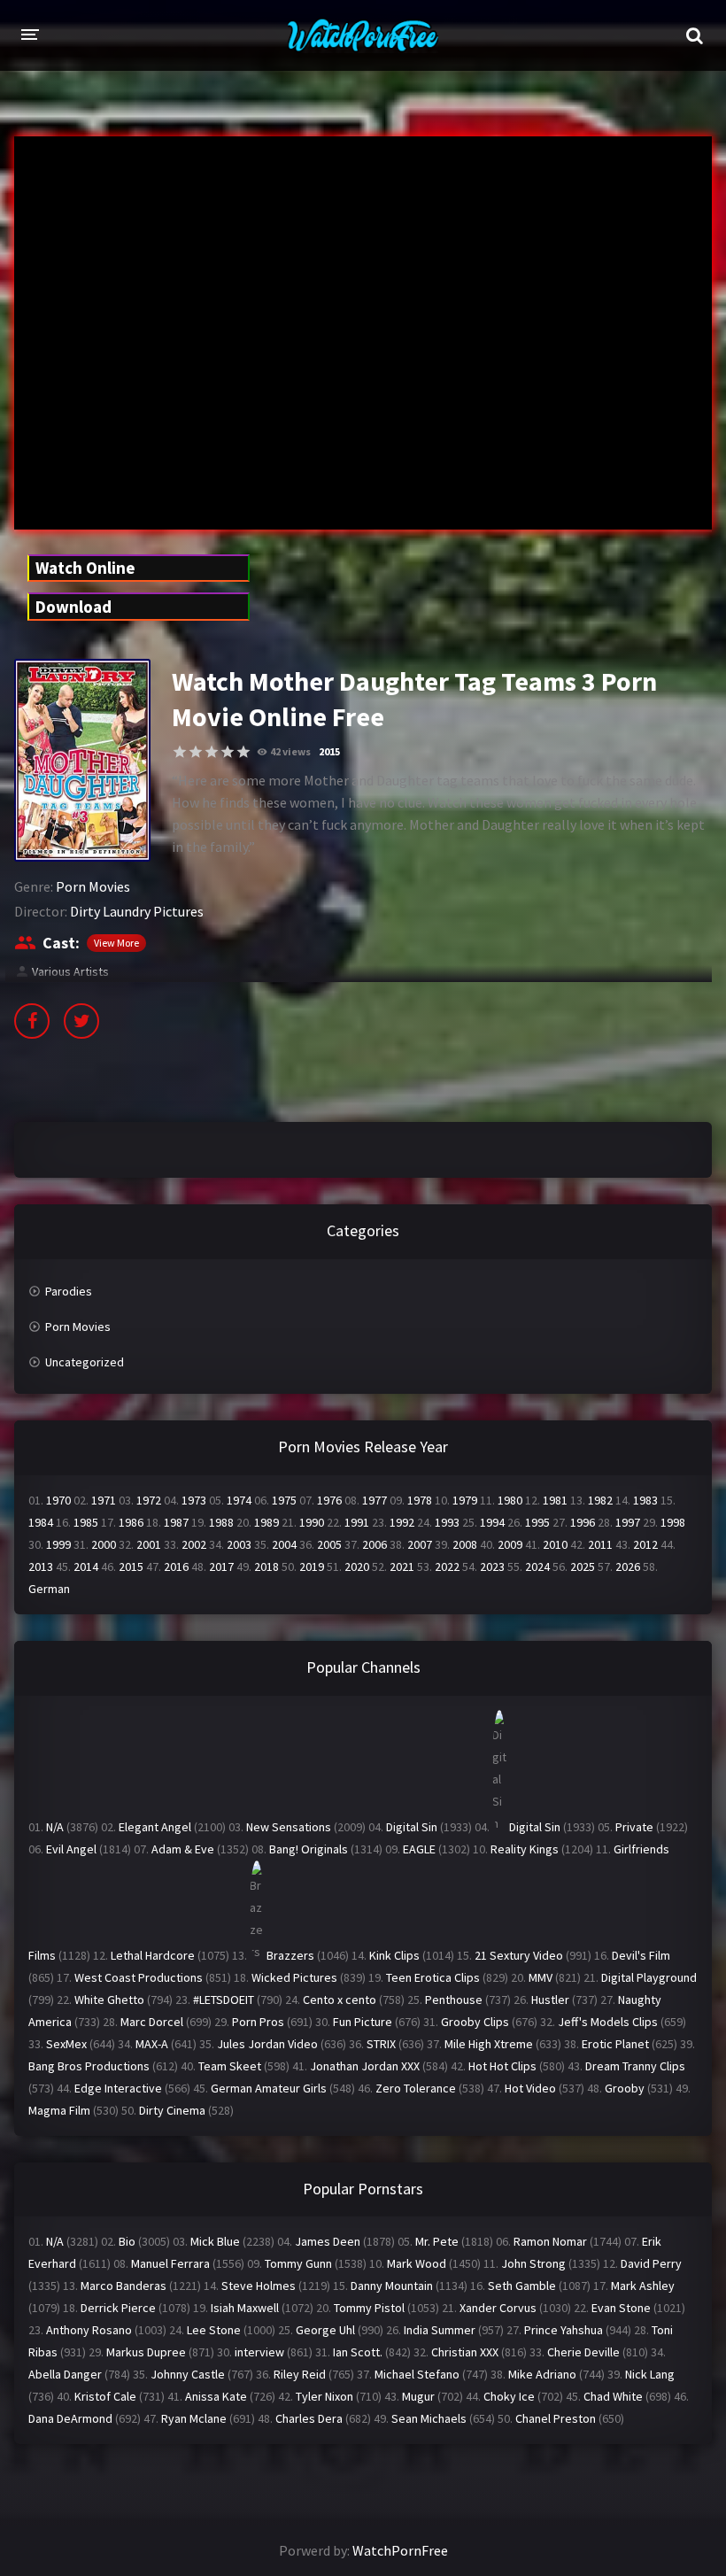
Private (634, 1827)
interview (259, 2352)
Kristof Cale (105, 2396)
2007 (420, 1544)
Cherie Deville (583, 2352)
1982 (600, 1500)
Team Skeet (230, 2066)
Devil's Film (641, 1955)
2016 (176, 1566)
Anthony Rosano (89, 2330)
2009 (510, 1544)
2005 (329, 1544)
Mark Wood (417, 2263)
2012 (645, 1544)
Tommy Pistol (369, 2308)
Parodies (69, 1291)
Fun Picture (363, 2022)
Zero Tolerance (416, 2088)
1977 (375, 1500)
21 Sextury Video (519, 1955)
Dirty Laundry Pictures (137, 911)
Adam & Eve (183, 1849)
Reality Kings (525, 1849)
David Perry (651, 2263)
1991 (357, 1522)
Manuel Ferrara (170, 2263)
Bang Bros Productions (89, 2066)
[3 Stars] (212, 752)
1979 (465, 1500)
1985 (86, 1522)
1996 (583, 1522)
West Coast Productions (139, 1977)
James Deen (328, 2241)
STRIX (381, 2044)
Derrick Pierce (118, 2308)
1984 (41, 1522)
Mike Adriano (542, 2374)
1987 (176, 1522)
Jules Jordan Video (267, 2044)
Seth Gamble (522, 2286)
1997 (628, 1522)
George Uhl (325, 2330)
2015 (329, 751)
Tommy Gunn (298, 2263)
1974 (239, 1500)
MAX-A (152, 2044)
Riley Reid (300, 2374)
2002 (194, 1544)
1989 (266, 1522)
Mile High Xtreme (489, 2044)
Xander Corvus (498, 2308)
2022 (447, 1566)
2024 (537, 1566)
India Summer (440, 2330)
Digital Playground (649, 1977)
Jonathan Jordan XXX (365, 2066)
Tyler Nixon (324, 2396)
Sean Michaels (429, 2418)
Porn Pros (258, 2022)
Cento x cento (340, 2000)
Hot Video (530, 2088)
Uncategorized (85, 1362)
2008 (465, 1544)
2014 (86, 1566)
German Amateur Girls (269, 2088)
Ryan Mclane (194, 2418)
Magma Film (59, 2110)
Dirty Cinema (172, 2110)
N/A (55, 1827)
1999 (58, 1544)
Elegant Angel (155, 1827)
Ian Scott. (358, 2352)
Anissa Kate (216, 2396)
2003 (239, 1544)
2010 (555, 1544)
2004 (284, 1544)
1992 (402, 1522)
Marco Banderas (124, 2286)
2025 (583, 1566)
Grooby (625, 2088)
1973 (194, 1500)
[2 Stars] (196, 752)
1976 (329, 1500)
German (49, 1589)
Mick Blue (215, 2241)
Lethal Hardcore (153, 1955)
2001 (149, 1544)
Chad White (613, 2396)
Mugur (418, 2396)
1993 (447, 1522)
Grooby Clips (475, 2022)
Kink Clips (394, 1955)
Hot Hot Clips (502, 2066)
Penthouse (454, 2000)
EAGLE (419, 1849)
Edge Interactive (118, 2088)
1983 (645, 1500)
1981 (555, 1500)
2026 (628, 1566)
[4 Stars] (228, 752)
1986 (131, 1522)
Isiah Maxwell (245, 2308)
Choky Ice (509, 2396)
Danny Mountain (392, 2286)
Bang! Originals (309, 1849)
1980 (510, 1500)
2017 (221, 1566)
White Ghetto (109, 2000)
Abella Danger (65, 2374)
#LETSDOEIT (224, 2000)
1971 (104, 1500)
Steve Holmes (259, 2286)
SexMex (66, 2044)
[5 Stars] (243, 752)
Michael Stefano (417, 2374)
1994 (492, 1522)
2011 (600, 1544)
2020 (357, 1566)
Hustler (550, 2000)
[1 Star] (180, 752)
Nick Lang (650, 2374)
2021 (402, 1566)
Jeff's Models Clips (608, 2022)
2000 (104, 1544)
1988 (221, 1522)
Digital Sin (412, 1827)
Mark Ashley (643, 2286)
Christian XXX (465, 2352)
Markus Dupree (146, 2352)
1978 (420, 1500)
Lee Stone (214, 2330)
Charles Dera (309, 2418)
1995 (537, 1522)
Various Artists (70, 971)
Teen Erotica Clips (433, 1977)
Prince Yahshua (564, 2330)
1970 (58, 1500)
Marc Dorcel (152, 2022)
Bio (127, 2241)
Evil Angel (71, 1849)
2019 (312, 1566)
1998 (673, 1522)
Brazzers (290, 1955)
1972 (149, 1500)
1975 (284, 1500)
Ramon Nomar (550, 2241)
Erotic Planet (615, 2044)
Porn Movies (93, 886)
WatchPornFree (400, 2550)
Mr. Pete (437, 2241)
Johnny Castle (188, 2374)
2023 (492, 1566)
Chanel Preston (556, 2418)
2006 (375, 1544)
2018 (266, 1566)
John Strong (533, 2263)
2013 (41, 1566)
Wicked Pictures (294, 1977)
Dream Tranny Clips (635, 2066)
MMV (541, 1977)
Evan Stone (621, 2308)
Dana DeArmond (70, 2418)
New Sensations (289, 1827)
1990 (312, 1522)
